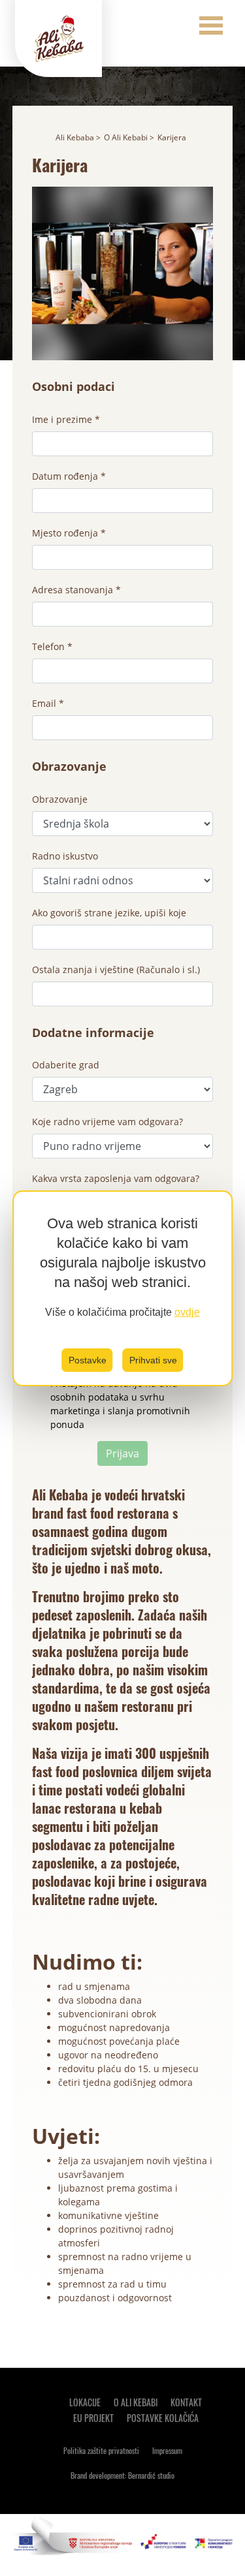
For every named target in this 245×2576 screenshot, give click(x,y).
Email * (48, 703)
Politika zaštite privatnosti (101, 2450)
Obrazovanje (60, 799)
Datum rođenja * (69, 476)
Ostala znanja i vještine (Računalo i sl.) (116, 970)
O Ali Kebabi (126, 137)
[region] (123, 1288)
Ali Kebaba (75, 137)
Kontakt (186, 2402)
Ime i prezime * (66, 419)
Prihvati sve (153, 1360)
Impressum (167, 2450)
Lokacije (85, 2402)
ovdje (187, 1312)
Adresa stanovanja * (76, 590)
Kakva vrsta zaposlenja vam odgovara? (116, 1178)
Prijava (122, 1453)
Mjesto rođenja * (69, 533)
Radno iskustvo (65, 856)
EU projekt (93, 2418)
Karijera (172, 137)
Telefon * (52, 646)
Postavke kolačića (163, 2418)
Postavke (88, 1360)
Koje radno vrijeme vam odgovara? (107, 1122)
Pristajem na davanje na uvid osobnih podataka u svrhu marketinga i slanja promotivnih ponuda (120, 1404)
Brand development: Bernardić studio (122, 2475)
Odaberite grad (66, 1065)
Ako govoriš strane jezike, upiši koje (109, 913)
